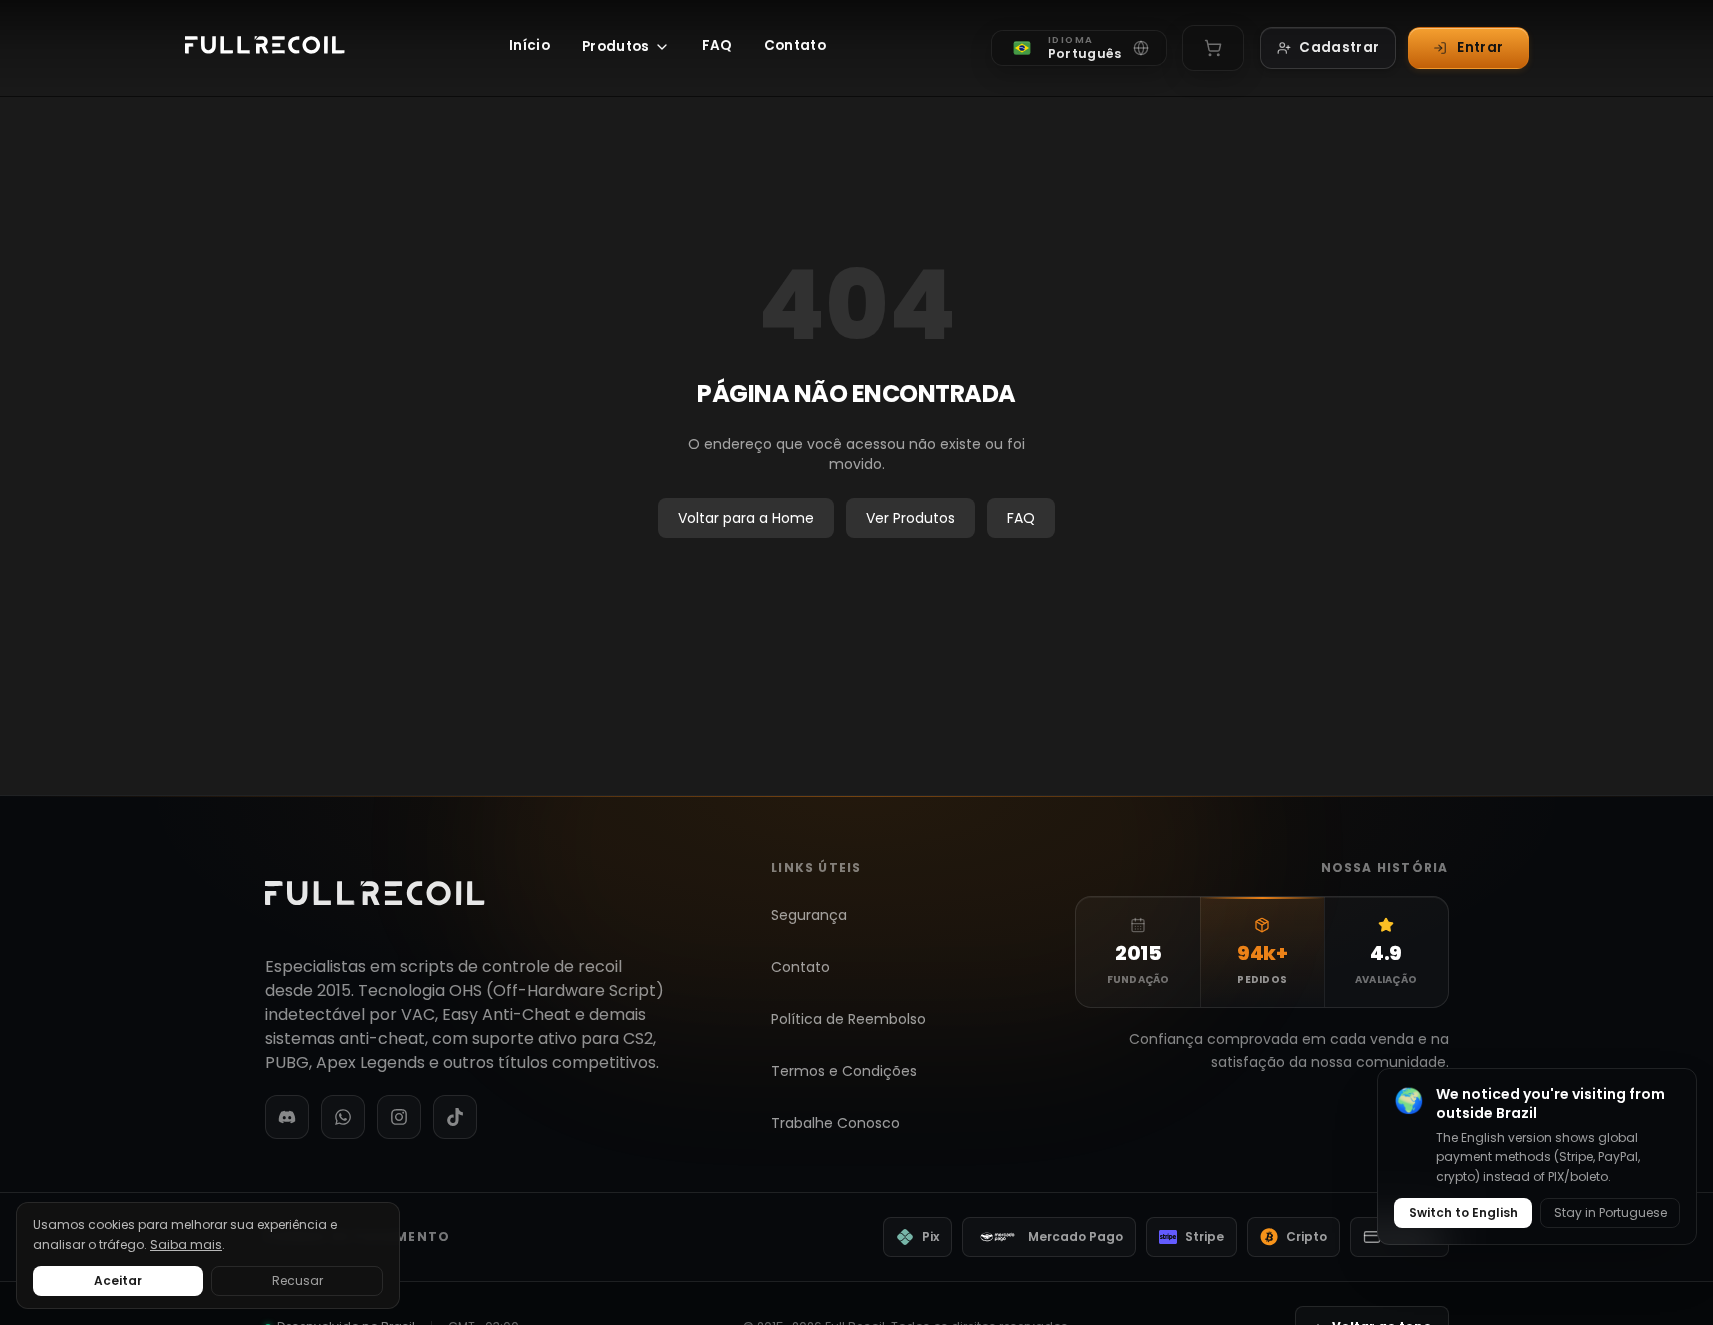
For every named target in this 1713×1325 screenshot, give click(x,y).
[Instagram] (399, 1117)
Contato (795, 45)
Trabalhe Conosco (835, 1123)
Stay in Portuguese (1610, 1212)
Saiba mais (186, 1244)
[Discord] (287, 1117)
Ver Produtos (910, 518)
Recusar (297, 1280)
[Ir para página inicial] (265, 48)
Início (529, 45)
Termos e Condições (844, 1071)
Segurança (809, 915)
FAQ (717, 45)
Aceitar (118, 1280)
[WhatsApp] (343, 1117)
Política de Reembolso (848, 1019)
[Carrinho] (1213, 48)
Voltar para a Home (746, 518)
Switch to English (1463, 1212)
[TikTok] (455, 1117)
